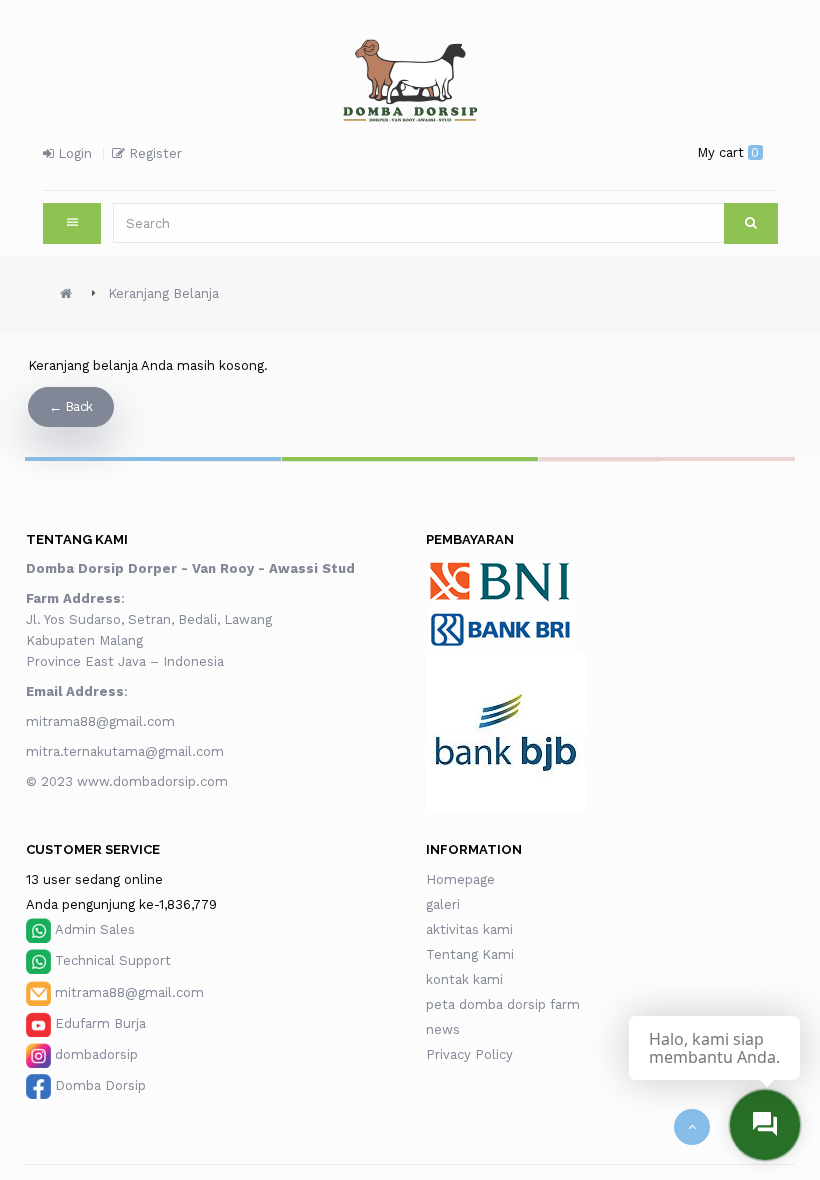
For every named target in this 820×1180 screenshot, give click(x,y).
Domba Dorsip (100, 1085)
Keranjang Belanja (163, 293)
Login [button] (73, 153)
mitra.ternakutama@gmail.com (125, 751)
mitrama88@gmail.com (102, 721)
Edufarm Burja (100, 1023)
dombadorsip (96, 1054)
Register (153, 153)
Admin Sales (95, 929)
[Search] (751, 223)
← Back (71, 406)
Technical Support (113, 960)
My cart (728, 152)
